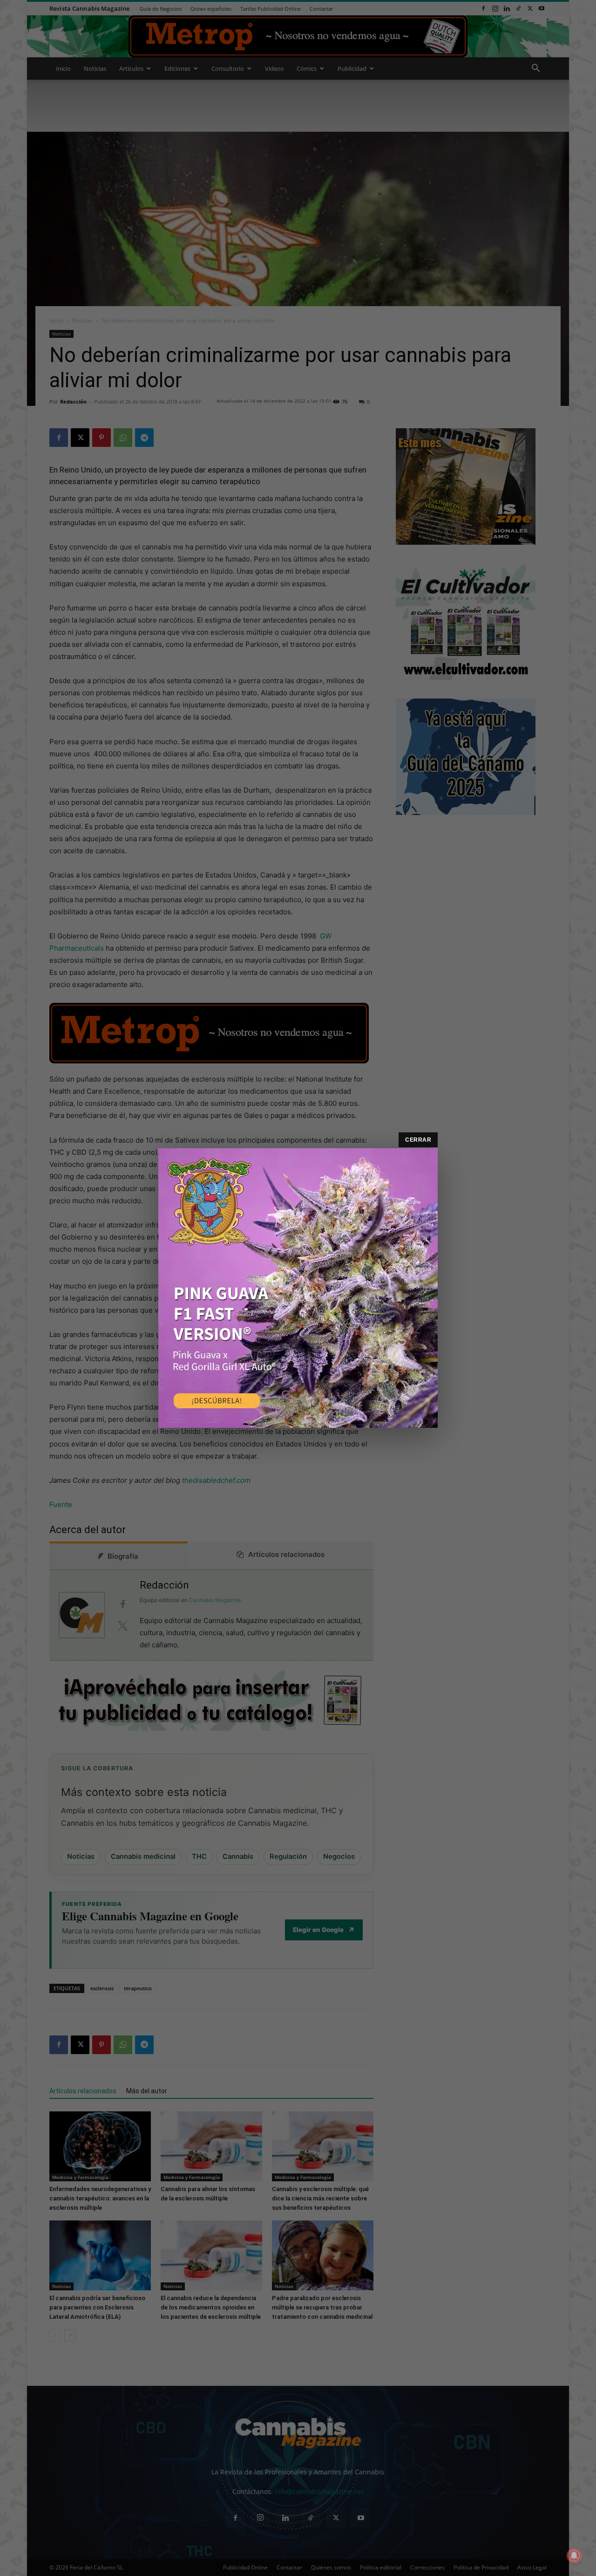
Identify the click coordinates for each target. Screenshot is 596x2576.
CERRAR (418, 1140)
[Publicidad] (298, 1288)
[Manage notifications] (574, 2555)
